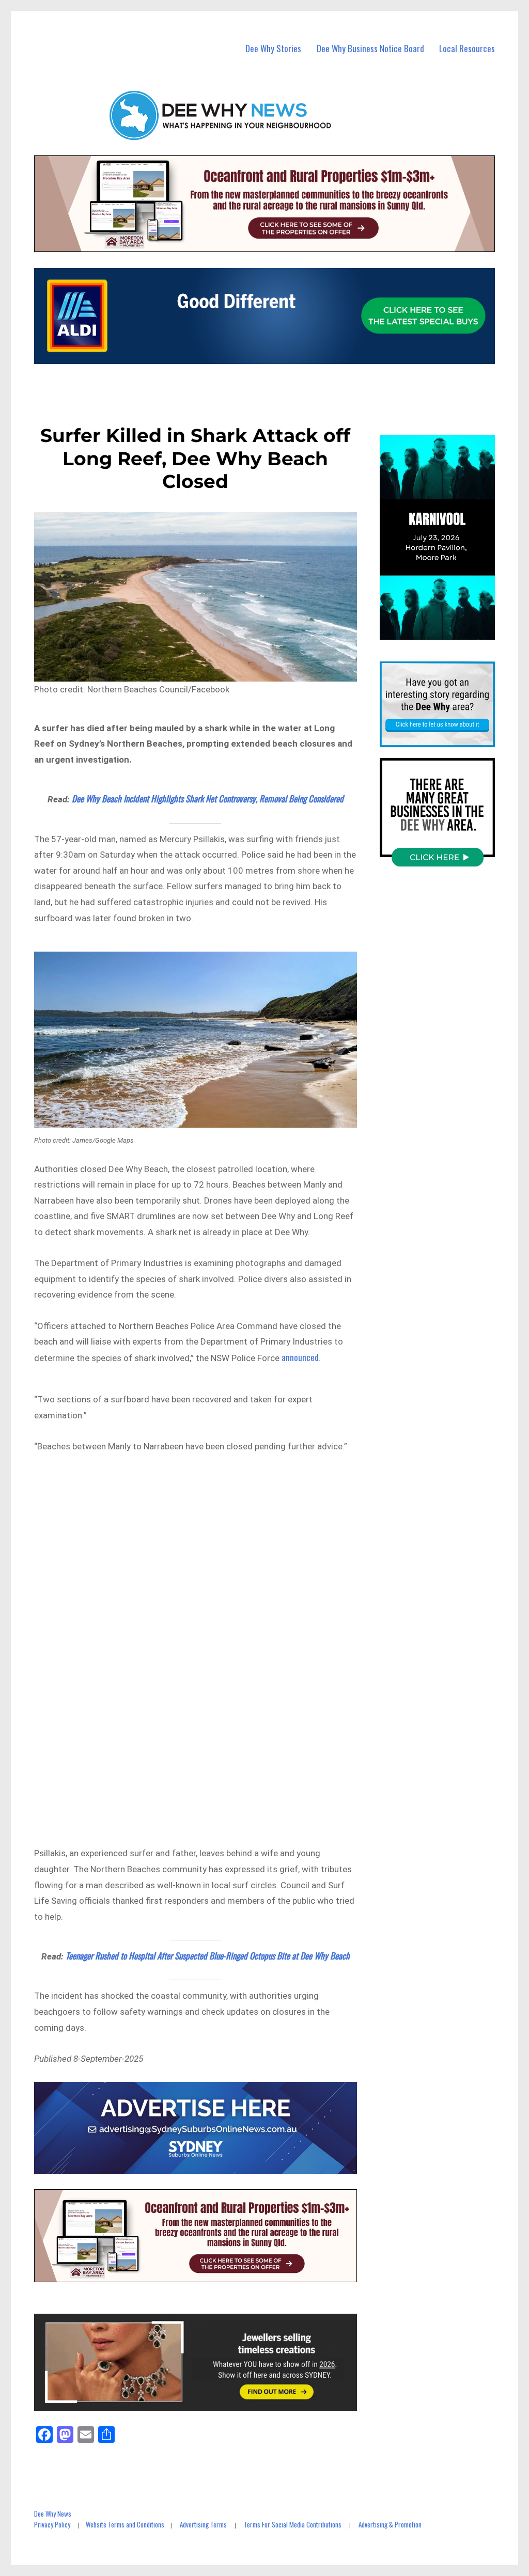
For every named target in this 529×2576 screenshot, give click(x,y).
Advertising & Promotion (390, 2524)
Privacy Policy (52, 2524)
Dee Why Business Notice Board (370, 48)
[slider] (447, 631)
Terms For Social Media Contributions (293, 2524)
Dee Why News (53, 2514)
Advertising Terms (203, 2524)
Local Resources (467, 48)
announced (300, 1357)
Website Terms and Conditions (125, 2524)
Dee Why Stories (273, 48)
